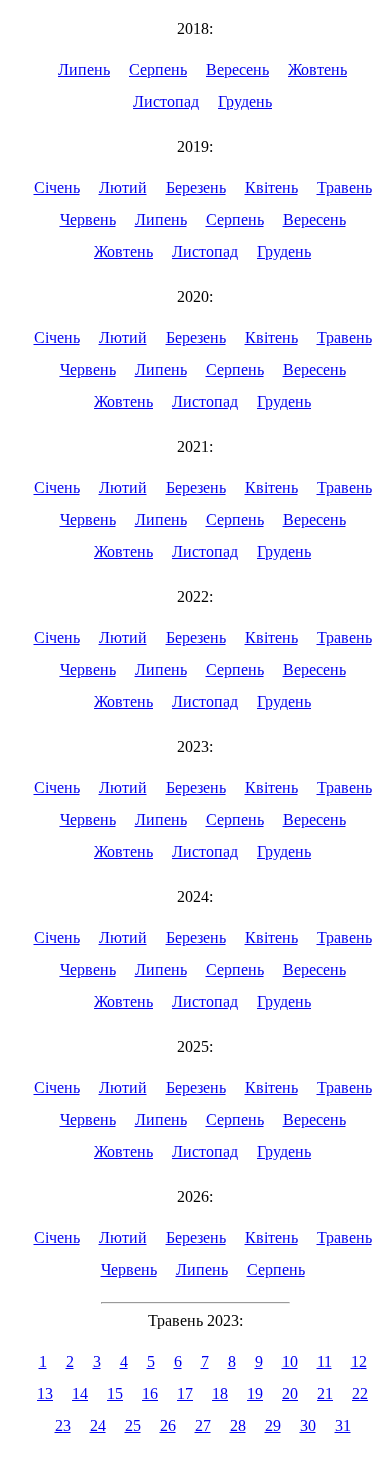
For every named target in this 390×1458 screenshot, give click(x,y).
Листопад (166, 101)
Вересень (237, 69)
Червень (88, 219)
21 (325, 1393)
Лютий (123, 187)
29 (273, 1425)
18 (220, 1393)
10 (290, 1361)
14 (80, 1393)
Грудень (245, 101)
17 (185, 1393)
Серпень (158, 69)
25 (133, 1425)
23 (63, 1425)
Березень (196, 187)
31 (343, 1425)
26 (168, 1425)
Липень (84, 69)
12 (359, 1361)
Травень (344, 187)
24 (98, 1425)
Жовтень (317, 69)
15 (115, 1393)
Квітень (271, 187)
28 (238, 1425)
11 (324, 1361)
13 (45, 1393)
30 (308, 1425)
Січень (57, 187)
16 (150, 1393)
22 (360, 1393)
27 (203, 1425)
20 (290, 1393)
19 (255, 1393)
